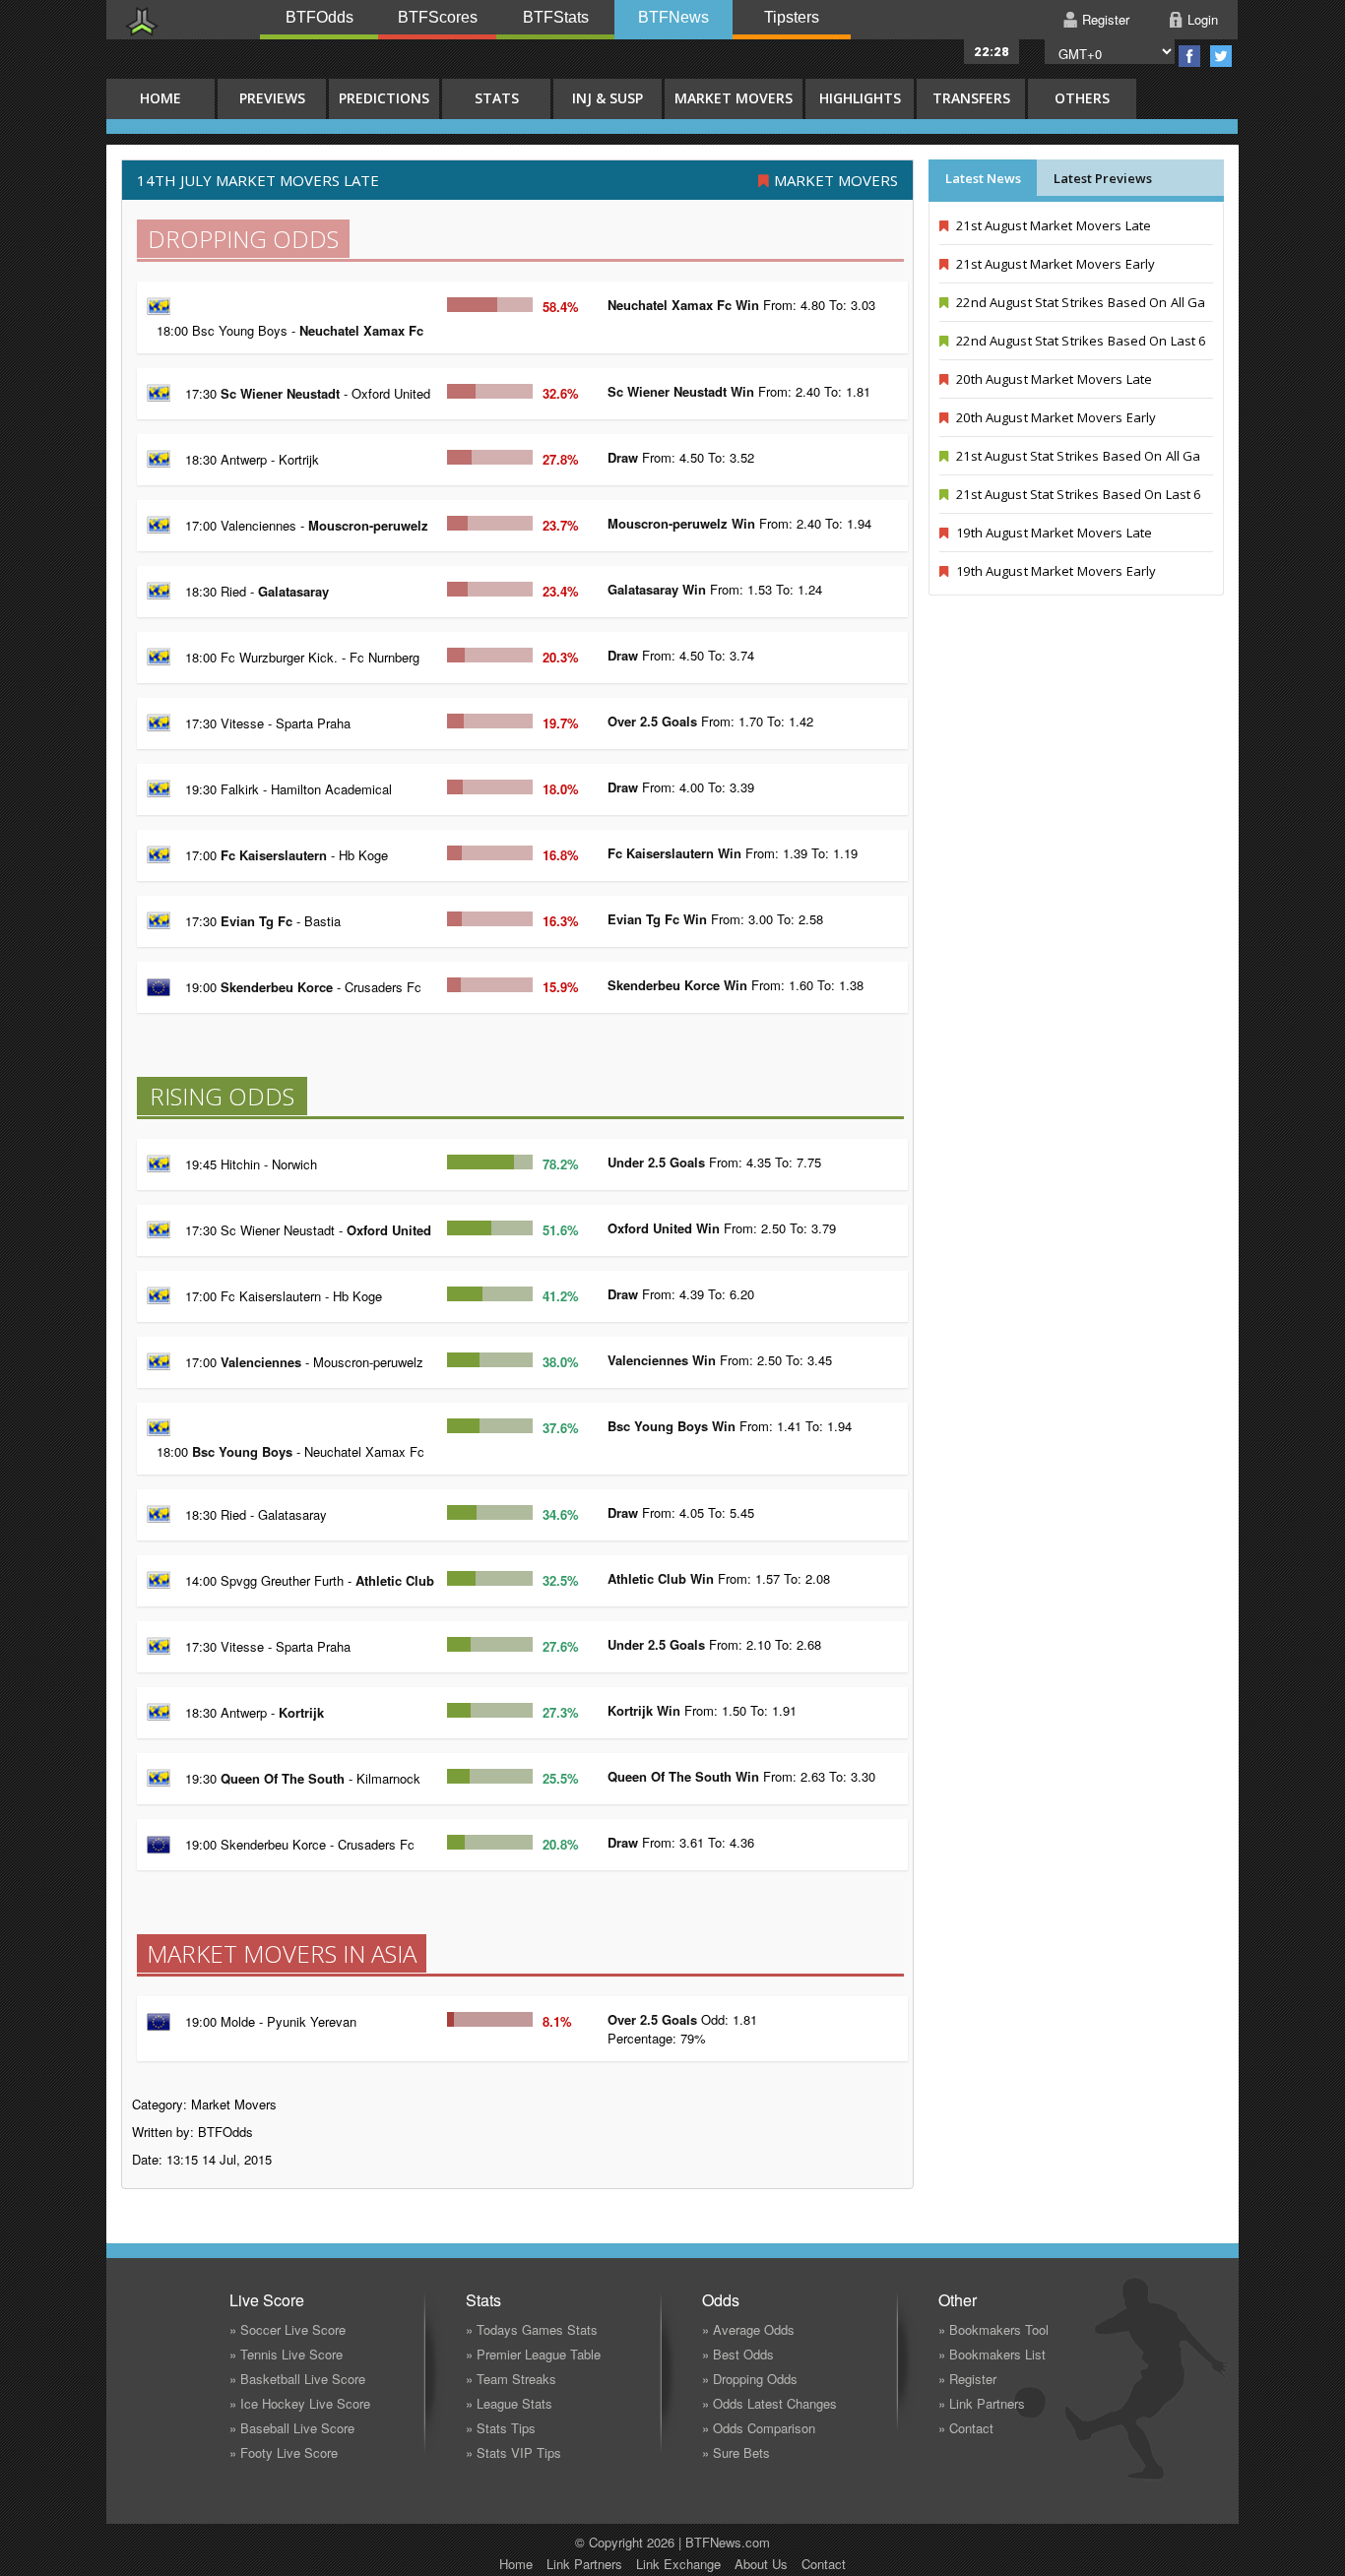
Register (1106, 19)
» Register (967, 2379)
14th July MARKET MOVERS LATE (258, 180)
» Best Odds (738, 2354)
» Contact (966, 2428)
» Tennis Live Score (286, 2354)
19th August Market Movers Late (1053, 533)
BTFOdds (320, 17)
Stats (497, 98)
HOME (160, 98)
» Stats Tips (501, 2428)
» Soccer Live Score (288, 2329)
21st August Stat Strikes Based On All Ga (1077, 456)
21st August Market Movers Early (1054, 264)
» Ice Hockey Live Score (300, 2403)
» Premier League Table (533, 2354)
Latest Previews (1103, 178)
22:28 (992, 52)
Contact (824, 2564)
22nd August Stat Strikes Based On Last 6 (1079, 341)
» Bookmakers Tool (993, 2329)
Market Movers (734, 98)
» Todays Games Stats (532, 2329)
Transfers (971, 98)
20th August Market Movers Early (1055, 417)
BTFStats (556, 17)
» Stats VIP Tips (513, 2452)
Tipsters (792, 17)
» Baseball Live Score (292, 2428)
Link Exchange (678, 2564)
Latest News (983, 178)
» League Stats (509, 2403)
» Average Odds (748, 2329)
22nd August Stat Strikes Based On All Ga (1079, 302)
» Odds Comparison (759, 2428)
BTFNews (673, 17)
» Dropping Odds (750, 2379)
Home (516, 2564)
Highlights (860, 98)
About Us (761, 2564)
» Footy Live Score (284, 2452)
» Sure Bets (736, 2452)
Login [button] (1203, 19)
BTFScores (438, 17)
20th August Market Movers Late (1053, 379)
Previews (272, 98)
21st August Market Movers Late (1052, 225)
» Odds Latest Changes (769, 2403)
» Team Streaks (511, 2379)
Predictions (384, 98)
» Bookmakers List (992, 2354)
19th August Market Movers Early (1055, 571)
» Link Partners (982, 2403)
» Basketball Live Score (297, 2379)
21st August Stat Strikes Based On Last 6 (1077, 494)
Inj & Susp (608, 98)
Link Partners (584, 2564)
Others (1082, 98)
